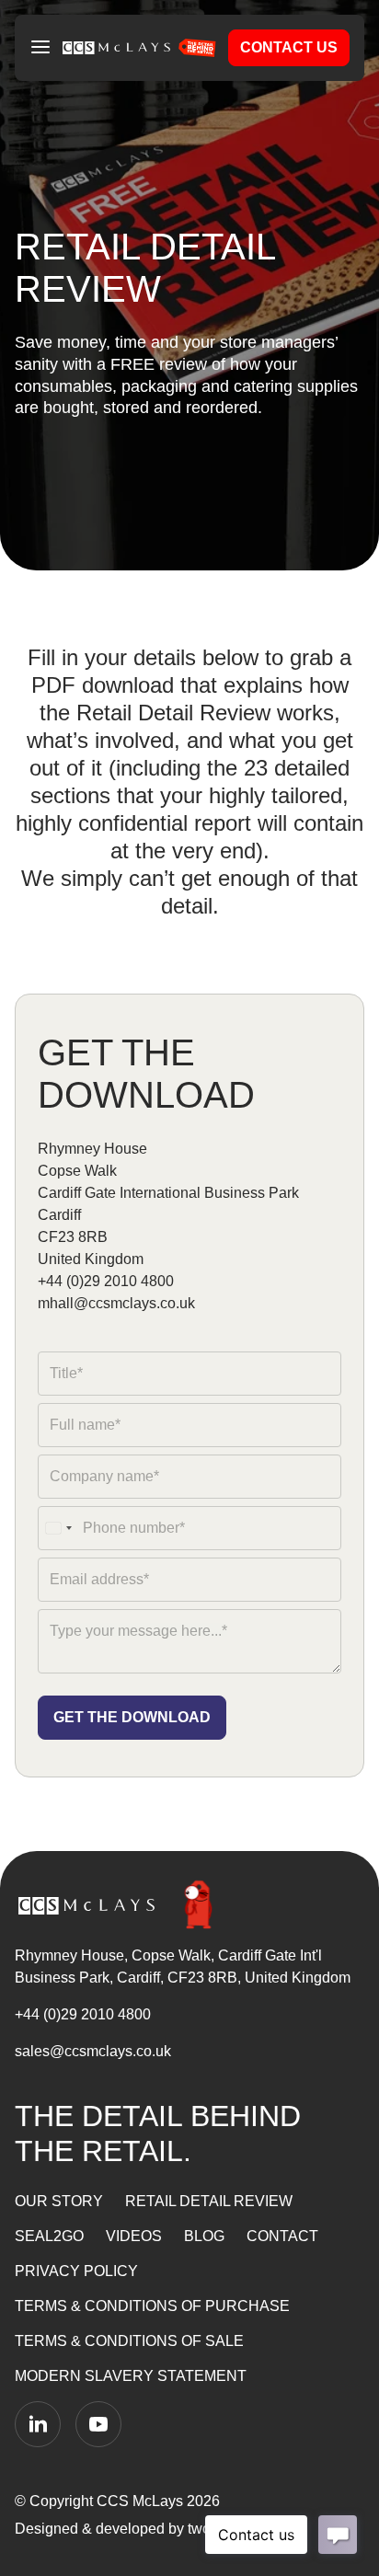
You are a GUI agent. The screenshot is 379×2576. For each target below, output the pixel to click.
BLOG (204, 2236)
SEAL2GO (49, 2236)
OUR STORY (59, 2201)
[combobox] (58, 1528)
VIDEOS (134, 2236)
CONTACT (282, 2236)
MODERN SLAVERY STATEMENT (131, 2376)
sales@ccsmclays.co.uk (93, 2051)
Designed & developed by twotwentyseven (158, 2529)
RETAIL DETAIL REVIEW (209, 2201)
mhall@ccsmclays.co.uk (116, 1303)
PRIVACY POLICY (76, 2271)
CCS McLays (140, 2501)
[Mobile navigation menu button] (40, 48)
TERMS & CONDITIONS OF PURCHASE (152, 2306)
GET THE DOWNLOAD (132, 1717)
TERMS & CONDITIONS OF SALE (129, 2341)
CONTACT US (289, 47)
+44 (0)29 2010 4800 (106, 1281)
